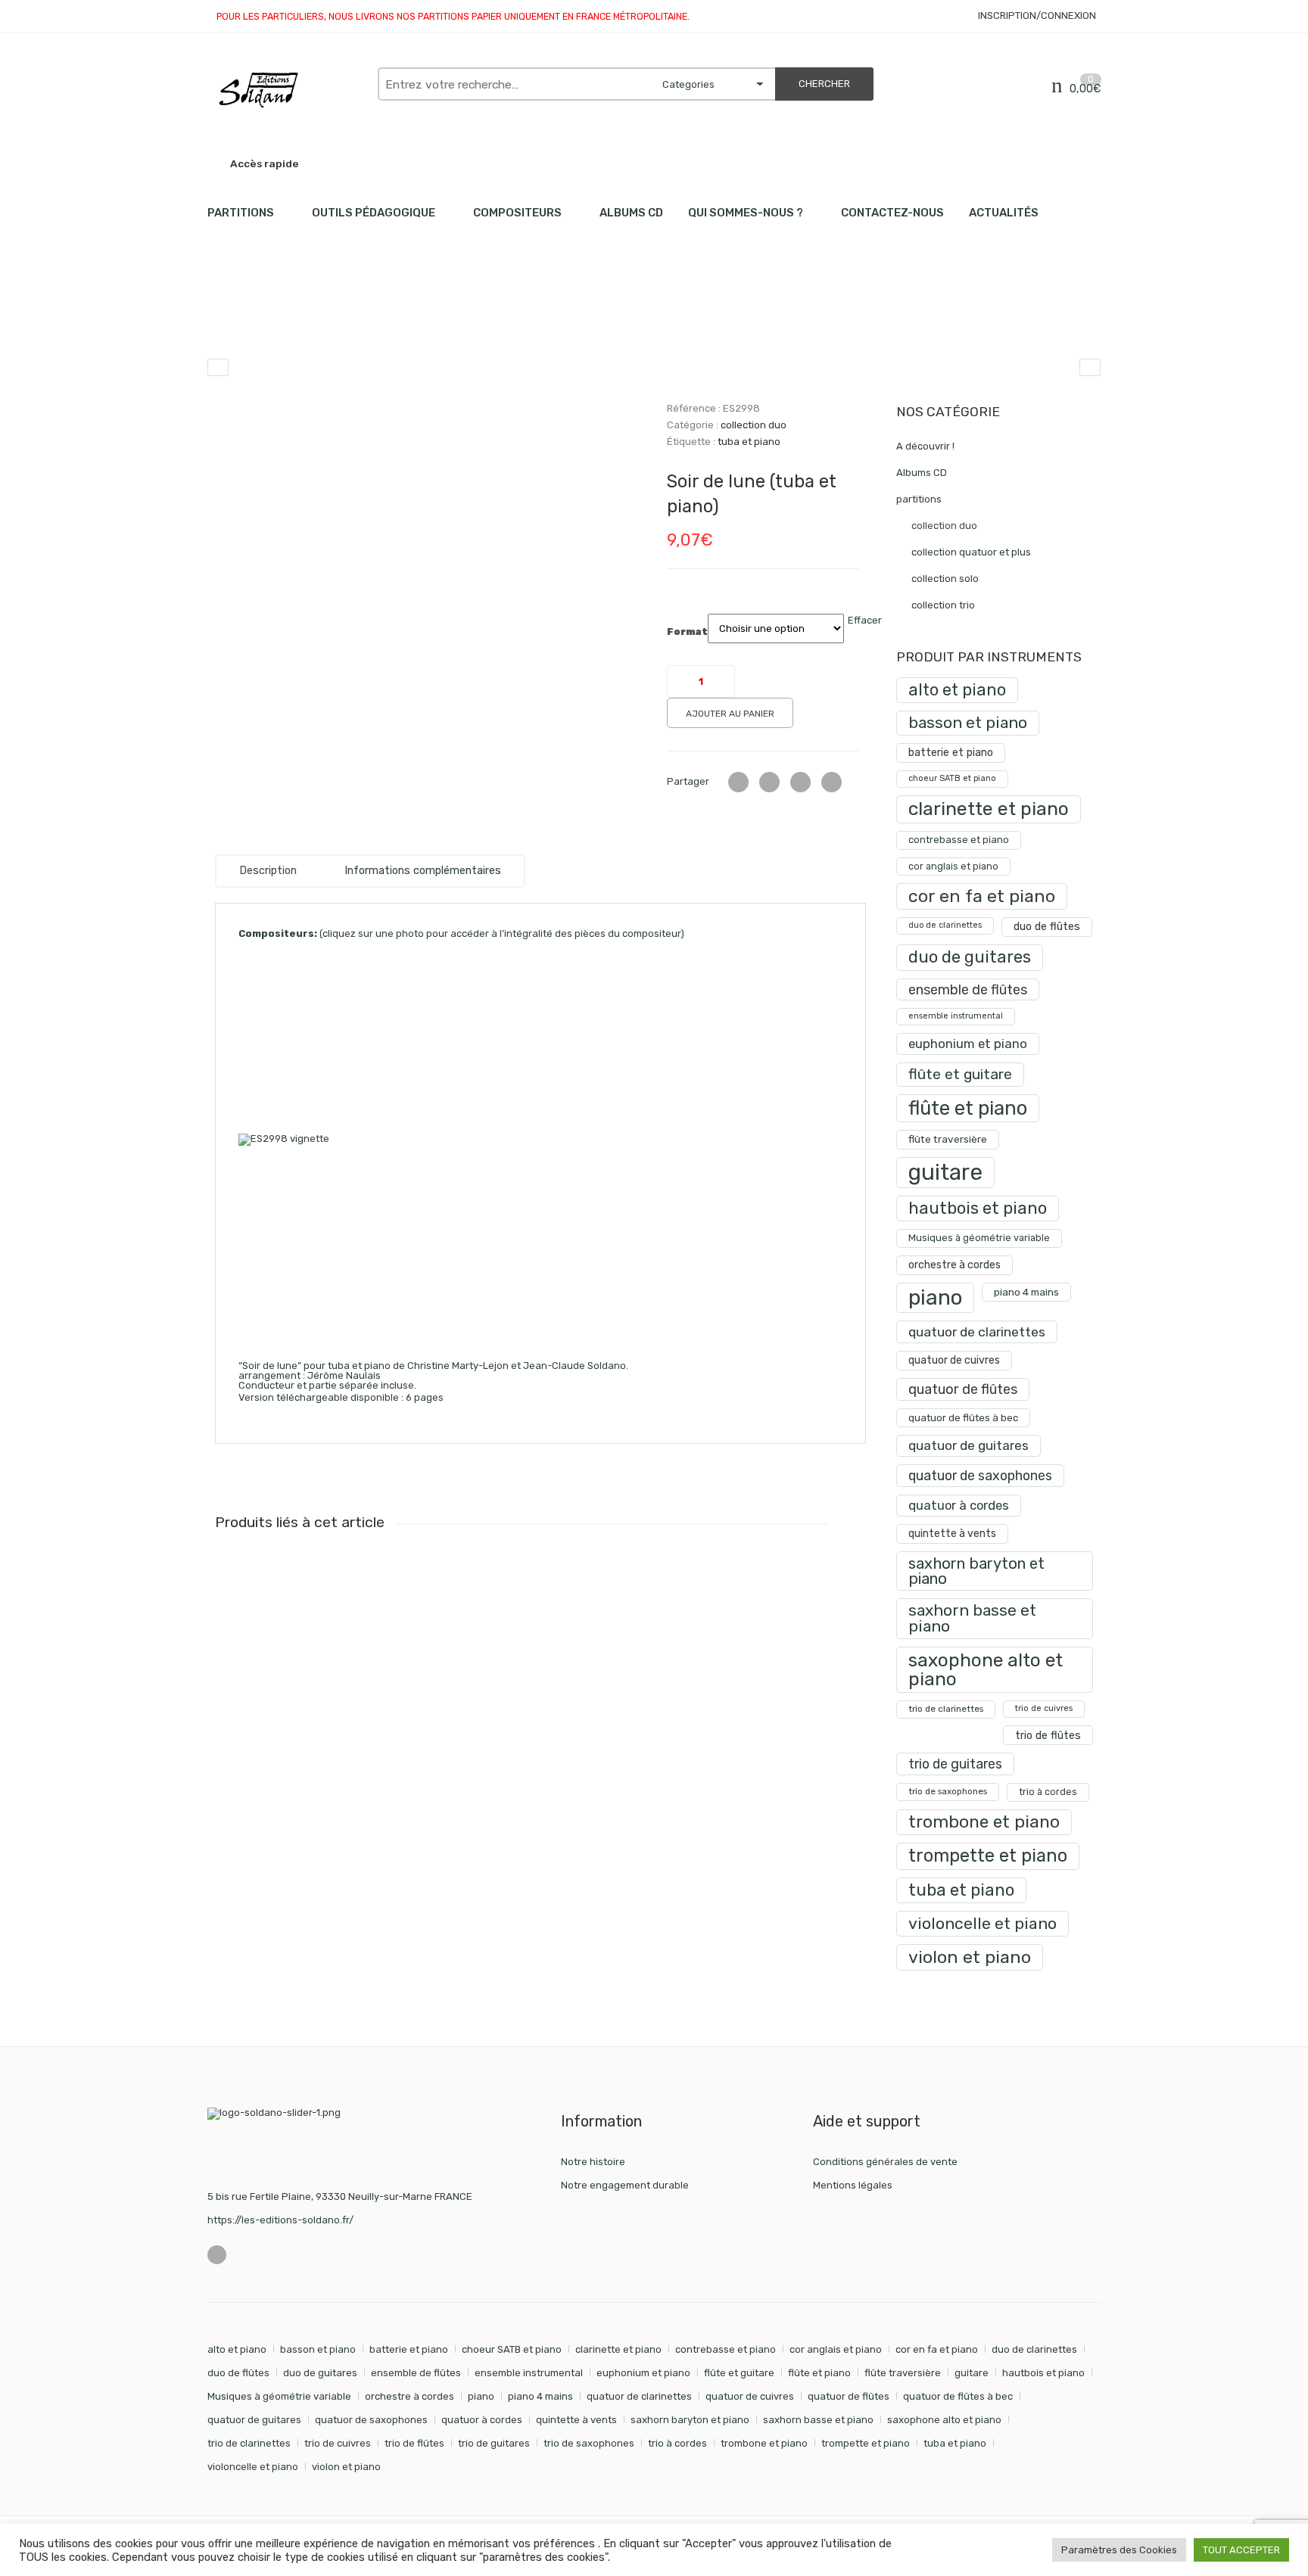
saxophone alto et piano (986, 1669)
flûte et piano (968, 1108)
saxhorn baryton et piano (976, 1571)
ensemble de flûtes (968, 989)
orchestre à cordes (955, 1265)
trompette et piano (988, 1856)
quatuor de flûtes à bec (963, 1418)
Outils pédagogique (374, 213)
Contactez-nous (892, 213)
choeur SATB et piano (952, 778)
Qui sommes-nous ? (746, 213)
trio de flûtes (1048, 1735)
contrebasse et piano (959, 840)
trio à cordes (1048, 1792)
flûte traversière (948, 1139)
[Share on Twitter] (738, 782)
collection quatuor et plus (971, 552)
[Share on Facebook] (769, 782)
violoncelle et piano (983, 1923)
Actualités (1004, 213)
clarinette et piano (989, 809)
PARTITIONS (241, 213)
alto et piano (957, 690)
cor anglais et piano (953, 866)
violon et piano (970, 1957)
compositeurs (517, 213)
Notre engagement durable (625, 2185)
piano (935, 1297)
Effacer (865, 620)
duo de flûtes (1047, 927)
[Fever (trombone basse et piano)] (1090, 367)
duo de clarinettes (945, 925)
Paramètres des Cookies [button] (1119, 2550)
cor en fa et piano (982, 896)
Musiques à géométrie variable (979, 1238)
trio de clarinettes (946, 1709)
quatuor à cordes (959, 1505)
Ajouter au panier (730, 714)
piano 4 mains (1026, 1292)
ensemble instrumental (956, 1016)
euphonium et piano (968, 1044)
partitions (287, 318)
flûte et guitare (960, 1074)
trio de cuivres (1044, 1708)
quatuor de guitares (969, 1445)
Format (687, 632)
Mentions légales (853, 2185)
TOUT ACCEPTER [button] (1241, 2550)
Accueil (224, 318)
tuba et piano (749, 442)
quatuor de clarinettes (977, 1332)
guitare (945, 1172)
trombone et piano (984, 1822)
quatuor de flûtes (963, 1389)
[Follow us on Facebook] (217, 2255)
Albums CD (631, 213)
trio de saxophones (948, 1791)
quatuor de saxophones (980, 1475)
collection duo (365, 318)
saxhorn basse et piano (972, 1618)
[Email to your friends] (800, 782)
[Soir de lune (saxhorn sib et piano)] (218, 367)
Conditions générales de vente (885, 2162)
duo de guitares (970, 957)
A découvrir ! (925, 446)
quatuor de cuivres (954, 1360)
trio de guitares (955, 1764)
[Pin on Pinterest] (832, 782)
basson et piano (968, 722)
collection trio (943, 605)
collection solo (945, 579)
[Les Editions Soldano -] (285, 90)
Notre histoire (593, 2162)
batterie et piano (951, 753)
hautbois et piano (978, 1208)
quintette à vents (952, 1534)
